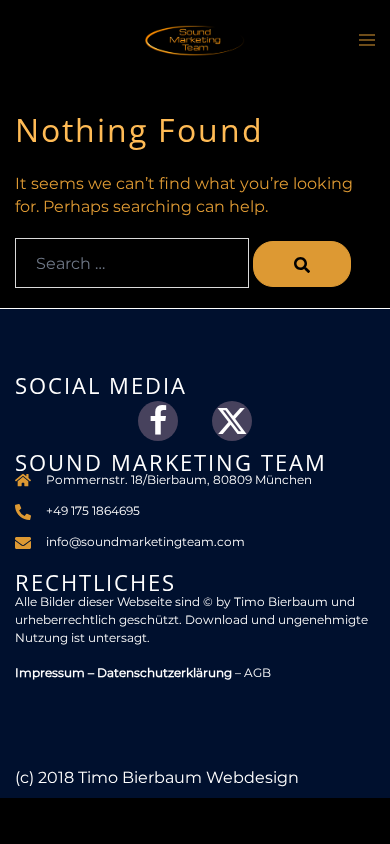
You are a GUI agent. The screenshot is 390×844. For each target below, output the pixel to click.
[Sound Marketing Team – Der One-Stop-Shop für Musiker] (195, 39)
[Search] (302, 264)
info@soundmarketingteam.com (145, 541)
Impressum (50, 672)
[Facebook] (158, 421)
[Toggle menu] (367, 42)
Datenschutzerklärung (164, 672)
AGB (257, 672)
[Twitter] (232, 421)
